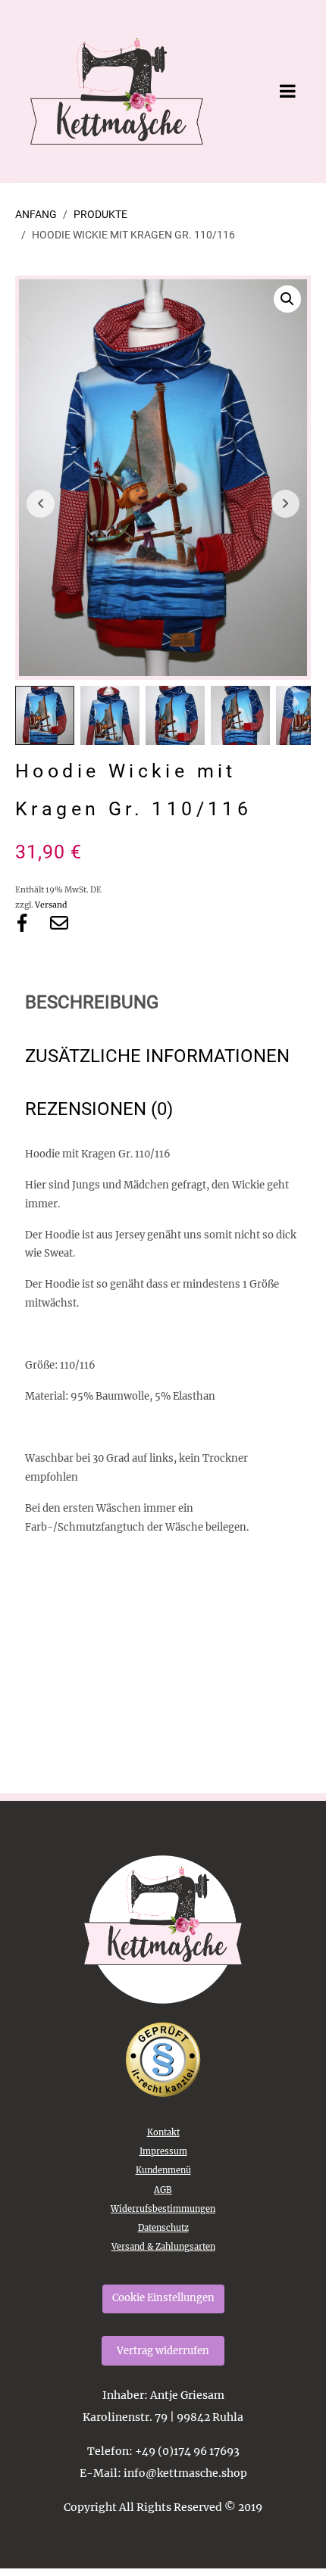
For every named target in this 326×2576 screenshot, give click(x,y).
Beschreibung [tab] (92, 1002)
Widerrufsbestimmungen (163, 2209)
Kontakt (163, 2132)
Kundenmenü (163, 2170)
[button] (287, 299)
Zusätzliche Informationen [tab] (157, 1056)
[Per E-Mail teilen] (59, 923)
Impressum (163, 2151)
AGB (163, 2190)
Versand (51, 905)
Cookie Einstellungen (163, 2298)
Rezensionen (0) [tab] (99, 1109)
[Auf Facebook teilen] (22, 923)
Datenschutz (163, 2228)
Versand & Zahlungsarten (163, 2247)
